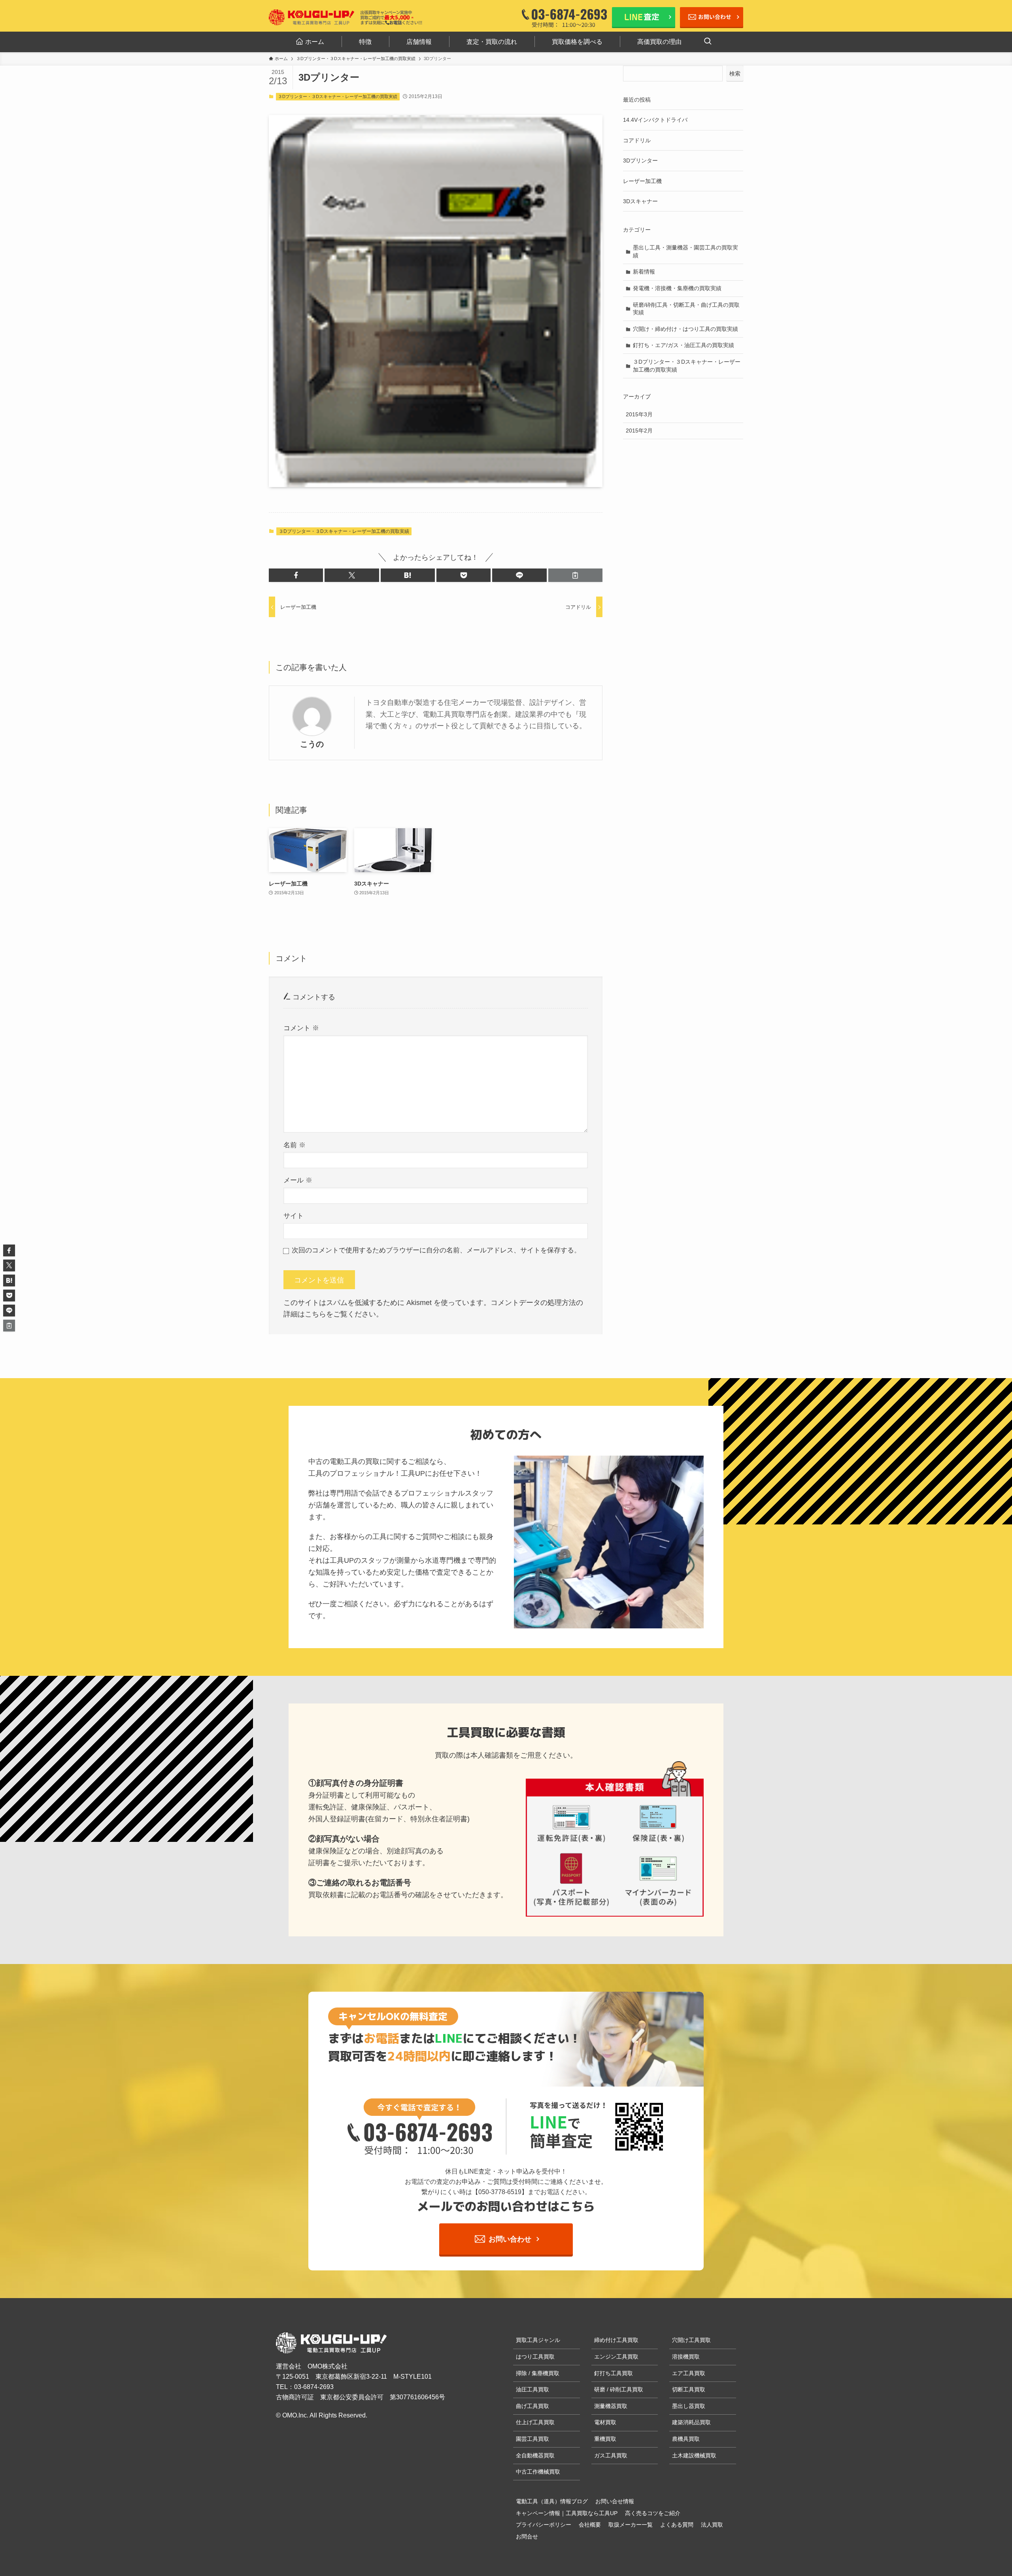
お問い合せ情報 (615, 2501)
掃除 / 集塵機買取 (538, 2373)
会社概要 (590, 2525)
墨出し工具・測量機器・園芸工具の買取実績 (685, 251)
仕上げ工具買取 (535, 2422)
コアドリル (637, 140)
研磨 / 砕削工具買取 (619, 2389)
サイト (294, 1216)
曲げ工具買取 (532, 2406)
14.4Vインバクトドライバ (655, 120)
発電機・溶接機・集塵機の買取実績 (677, 288)
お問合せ (527, 2536)
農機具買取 (686, 2439)
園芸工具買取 (532, 2439)
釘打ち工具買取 (614, 2373)
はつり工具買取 (535, 2357)
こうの (312, 744)
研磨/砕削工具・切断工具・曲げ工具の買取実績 (686, 309)
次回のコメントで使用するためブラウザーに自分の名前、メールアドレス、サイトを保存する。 (436, 1250)
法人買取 (712, 2525)
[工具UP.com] (312, 17)
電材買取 (605, 2422)
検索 (735, 74)
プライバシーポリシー (544, 2525)
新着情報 (644, 272)
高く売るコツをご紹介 (653, 2513)
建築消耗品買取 (691, 2422)
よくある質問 (677, 2525)
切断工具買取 (689, 2389)
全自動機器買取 (535, 2455)
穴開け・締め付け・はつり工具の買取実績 (685, 329)
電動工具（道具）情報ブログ (552, 2501)
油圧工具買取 (532, 2389)
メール (298, 1180)
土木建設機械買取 (694, 2455)
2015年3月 (639, 414)
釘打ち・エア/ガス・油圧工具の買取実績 (683, 345)
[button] (296, 575)
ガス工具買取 (611, 2455)
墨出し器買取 (689, 2406)
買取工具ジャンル (538, 2340)
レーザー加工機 (642, 181)
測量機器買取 (611, 2406)
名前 (295, 1145)
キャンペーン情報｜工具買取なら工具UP (567, 2513)
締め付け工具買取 (616, 2340)
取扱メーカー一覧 (631, 2525)
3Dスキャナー (640, 201)
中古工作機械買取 (538, 2472)
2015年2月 (639, 431)
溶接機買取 (686, 2357)
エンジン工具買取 (616, 2357)
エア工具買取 (689, 2373)
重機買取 (605, 2439)
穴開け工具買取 (691, 2340)
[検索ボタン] (708, 42)
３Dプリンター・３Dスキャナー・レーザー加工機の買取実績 (338, 96)
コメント (301, 1028)
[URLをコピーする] (575, 575)
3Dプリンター (640, 161)
